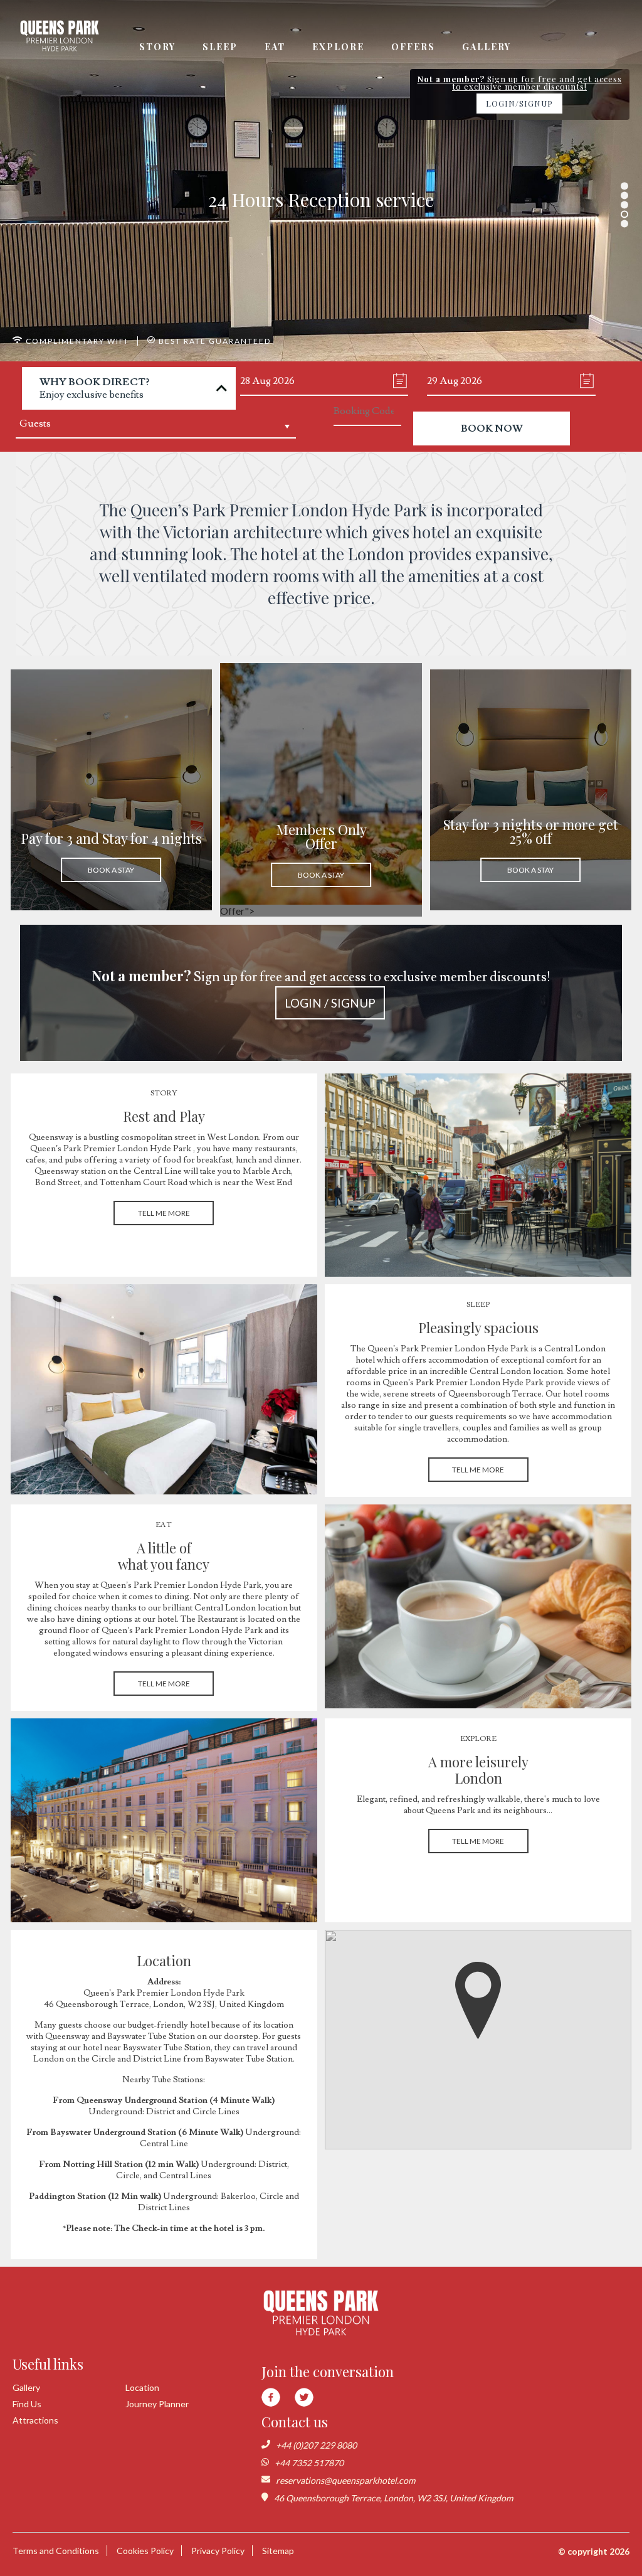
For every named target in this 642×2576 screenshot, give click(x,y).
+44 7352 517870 (309, 2463)
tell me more (164, 1213)
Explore (338, 47)
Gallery (487, 47)
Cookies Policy (145, 2551)
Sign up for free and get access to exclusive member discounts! (321, 988)
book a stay (111, 870)
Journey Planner (157, 2404)
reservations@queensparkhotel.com (345, 2480)
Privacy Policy (218, 2551)
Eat (275, 47)
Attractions (35, 2420)
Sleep (220, 47)
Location (142, 2387)
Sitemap (278, 2551)
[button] (478, 2001)
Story (157, 47)
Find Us (27, 2404)
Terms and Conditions (56, 2551)
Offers (413, 47)
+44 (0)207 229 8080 (316, 2445)
